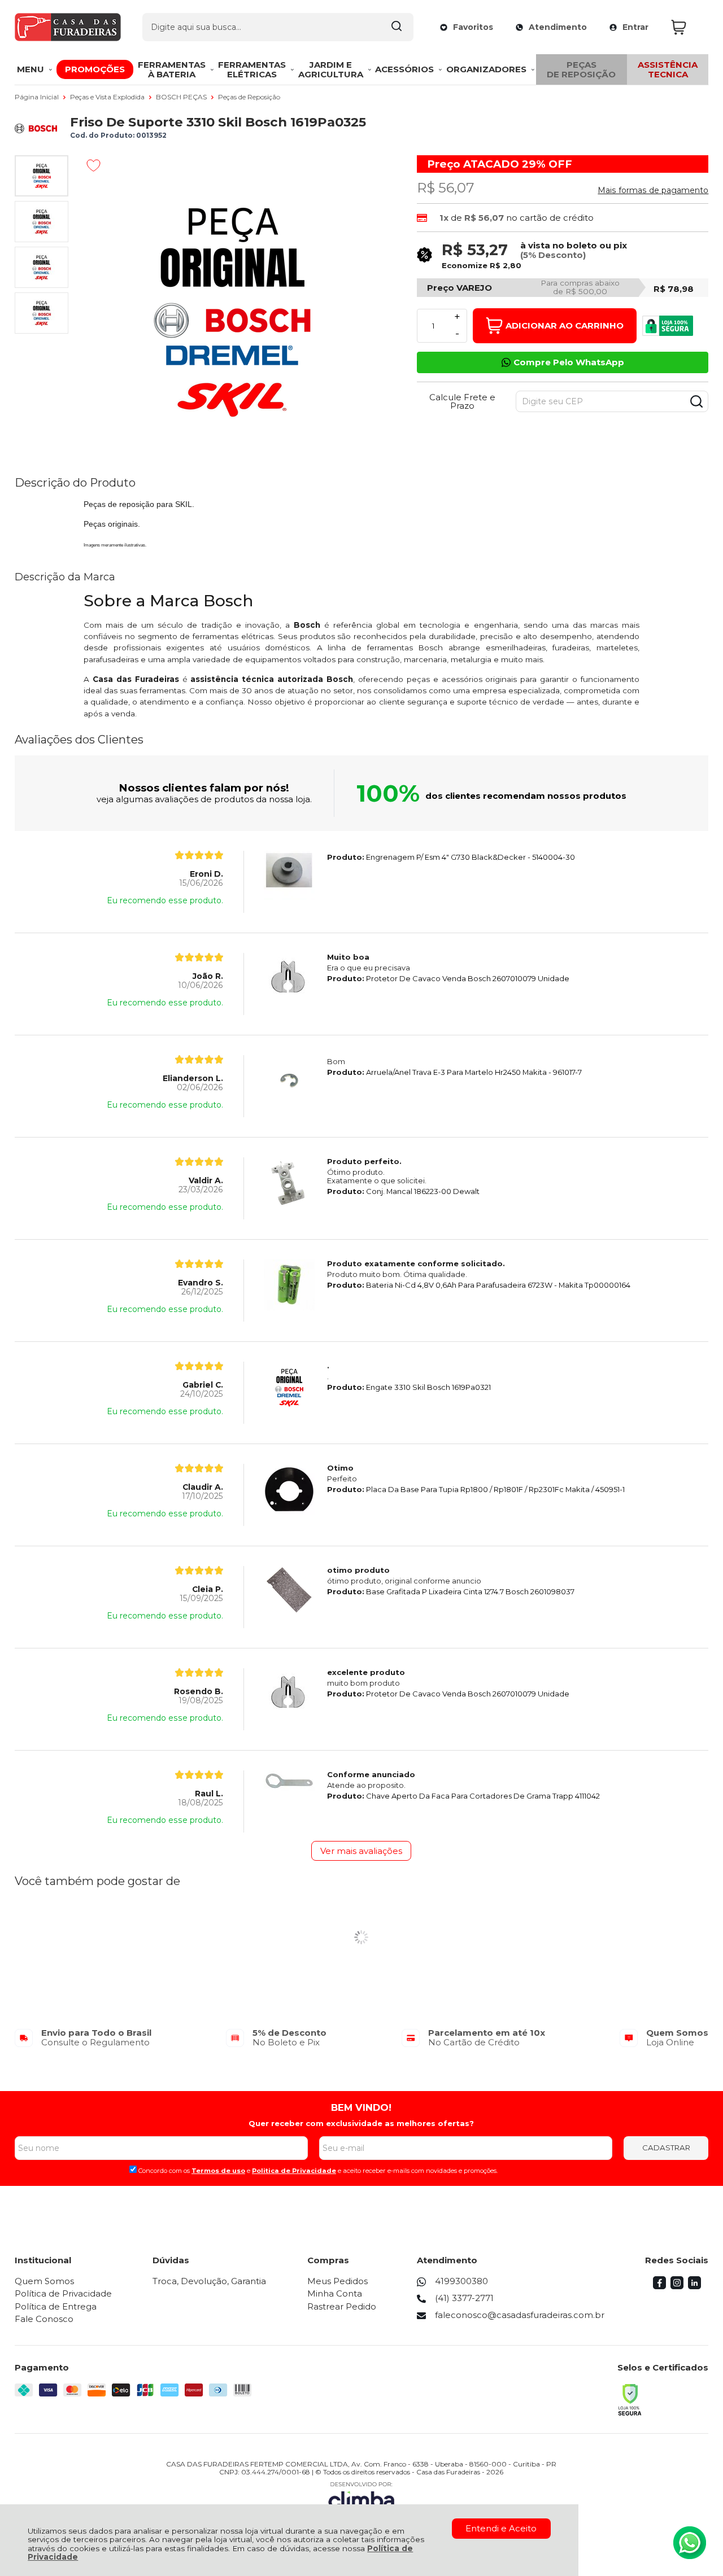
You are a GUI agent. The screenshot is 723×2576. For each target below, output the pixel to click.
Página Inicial (38, 97)
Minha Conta (335, 2293)
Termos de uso (218, 2171)
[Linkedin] (694, 2286)
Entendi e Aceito (501, 2528)
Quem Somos (44, 2281)
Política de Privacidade (63, 2293)
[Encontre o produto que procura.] (397, 27)
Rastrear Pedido (342, 2306)
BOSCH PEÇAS (182, 97)
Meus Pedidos (337, 2281)
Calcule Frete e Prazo (462, 401)
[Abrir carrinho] (687, 27)
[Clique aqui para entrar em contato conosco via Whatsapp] (690, 2543)
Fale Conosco (44, 2319)
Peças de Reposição (249, 97)
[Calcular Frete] (696, 401)
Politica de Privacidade (294, 2171)
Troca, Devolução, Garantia (209, 2281)
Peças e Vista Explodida (108, 97)
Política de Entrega (56, 2306)
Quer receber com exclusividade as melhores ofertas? (361, 2123)
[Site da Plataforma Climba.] (361, 2497)
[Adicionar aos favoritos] (93, 165)
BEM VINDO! (361, 2107)
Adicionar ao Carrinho (565, 325)
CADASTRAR (666, 2148)
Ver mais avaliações (361, 1851)
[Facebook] (659, 2286)
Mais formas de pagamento (653, 190)
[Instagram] (677, 2286)
